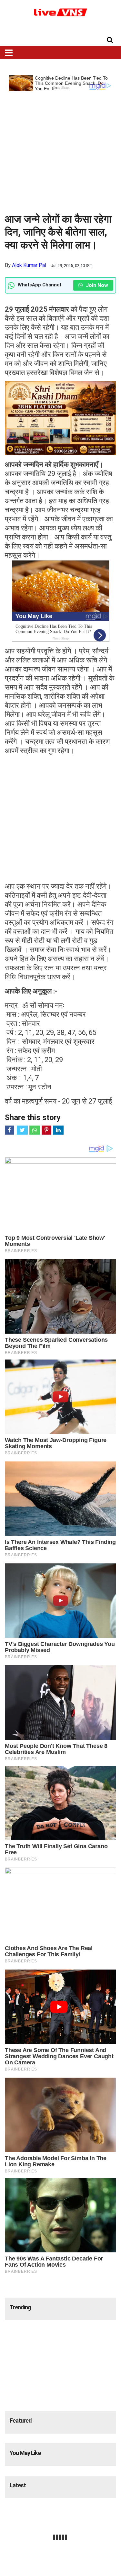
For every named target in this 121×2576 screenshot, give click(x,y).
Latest (18, 2485)
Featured (21, 2421)
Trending (20, 2307)
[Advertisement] (60, 152)
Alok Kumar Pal (29, 265)
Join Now (96, 285)
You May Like (25, 2453)
